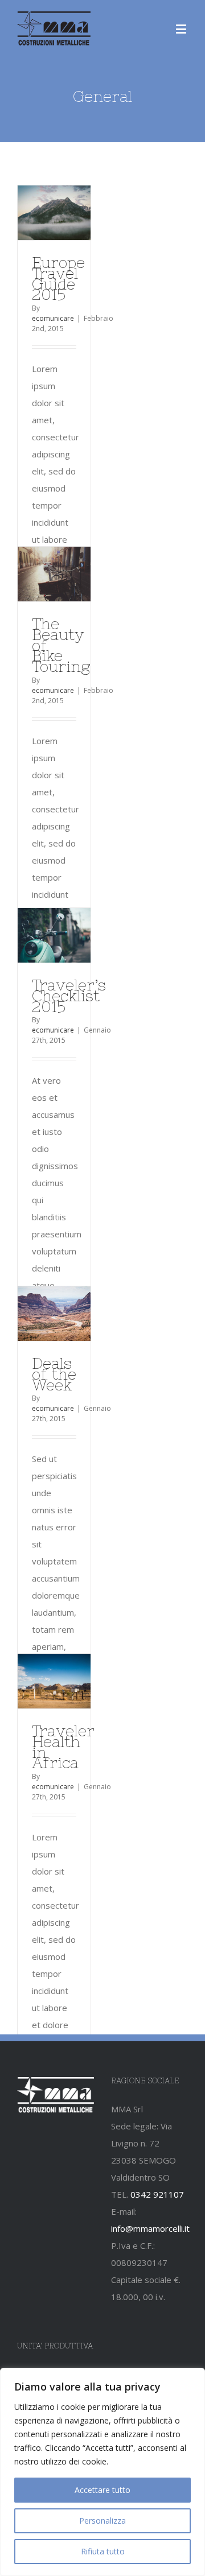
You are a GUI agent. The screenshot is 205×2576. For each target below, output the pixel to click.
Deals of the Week (54, 1374)
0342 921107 (157, 2194)
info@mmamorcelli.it (150, 2228)
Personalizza (102, 2521)
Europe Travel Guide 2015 (58, 278)
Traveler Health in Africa (63, 1747)
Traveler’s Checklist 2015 (69, 996)
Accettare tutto (102, 2490)
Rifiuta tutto (103, 2551)
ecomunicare (53, 318)
